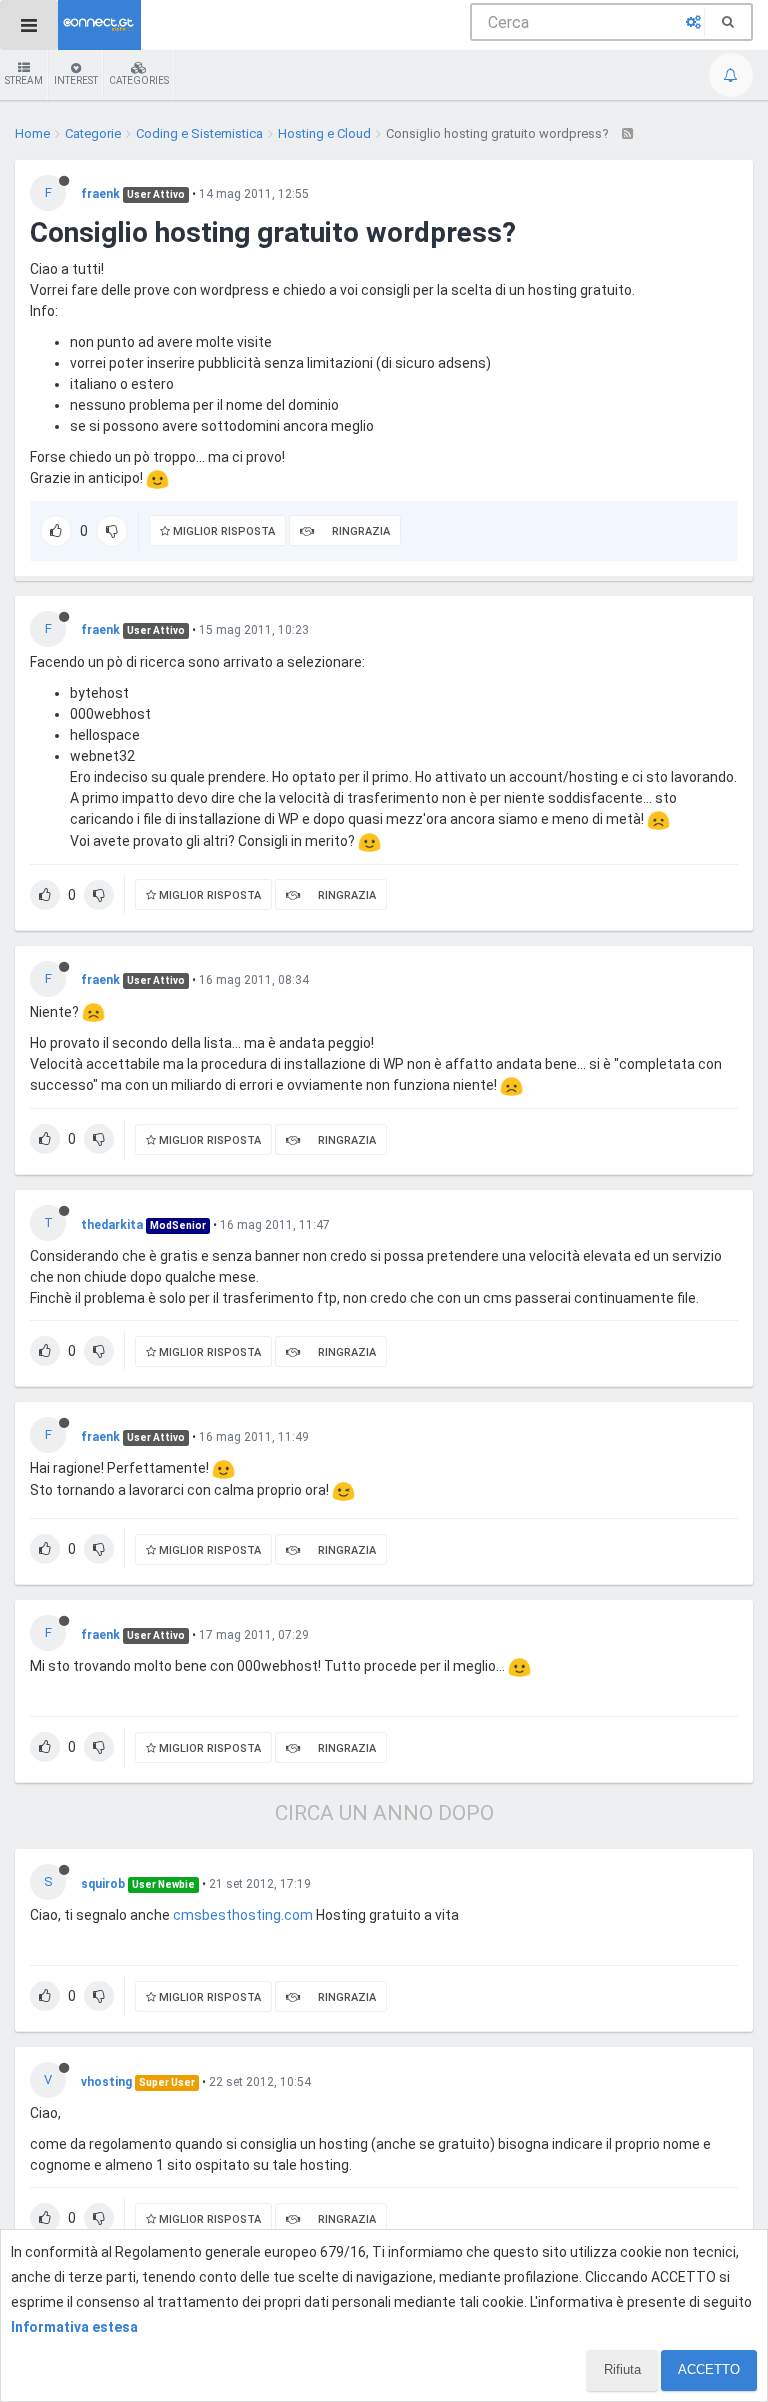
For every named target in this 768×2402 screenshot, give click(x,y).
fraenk (100, 194)
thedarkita (112, 1225)
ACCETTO (709, 2369)
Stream (24, 80)
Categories (139, 80)
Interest (76, 80)
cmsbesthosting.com (243, 1915)
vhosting (106, 2082)
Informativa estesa (74, 2327)
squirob (103, 1884)
